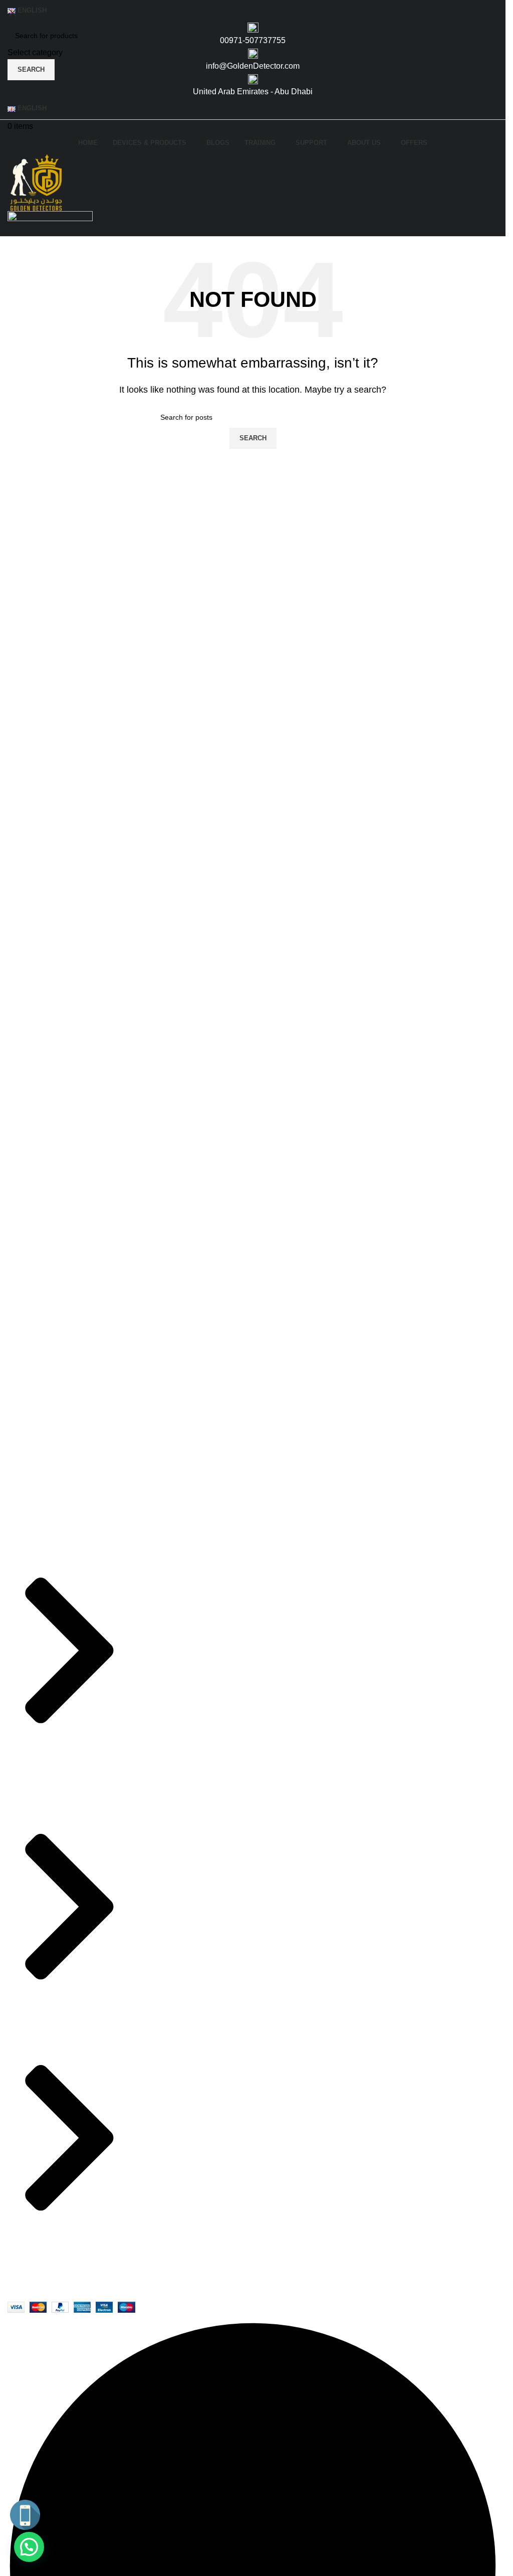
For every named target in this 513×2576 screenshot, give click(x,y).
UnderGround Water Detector (194, 1715)
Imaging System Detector (187, 1576)
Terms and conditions (306, 1646)
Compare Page (295, 1622)
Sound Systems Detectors (189, 1669)
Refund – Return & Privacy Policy (327, 1576)
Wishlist (358, 1669)
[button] (29, 2547)
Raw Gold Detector (177, 1622)
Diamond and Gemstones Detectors (206, 1646)
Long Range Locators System (195, 1599)
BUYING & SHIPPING (308, 1599)
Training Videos (296, 1669)
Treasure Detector (175, 1692)
